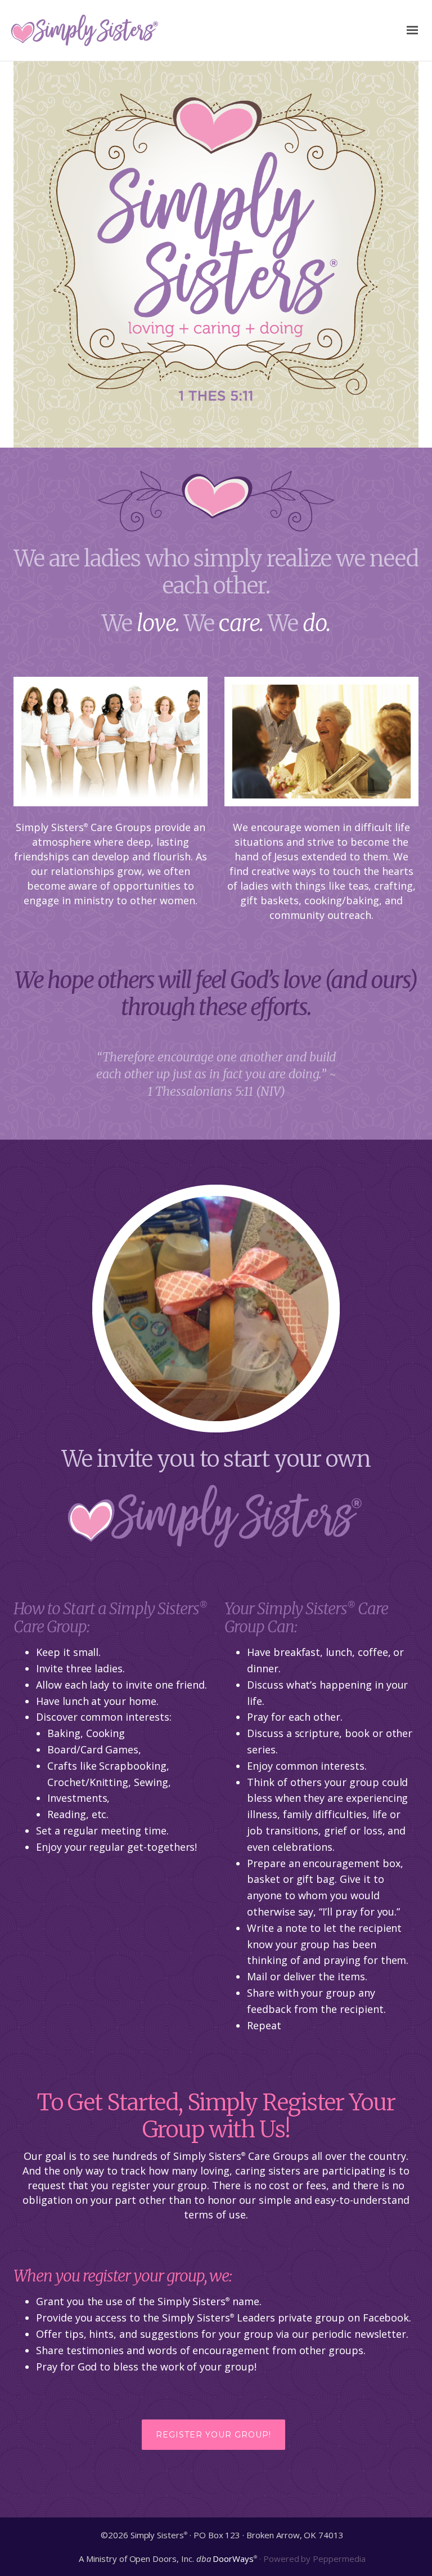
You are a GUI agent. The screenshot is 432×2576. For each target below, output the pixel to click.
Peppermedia (339, 2559)
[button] (213, 2435)
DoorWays (233, 2559)
